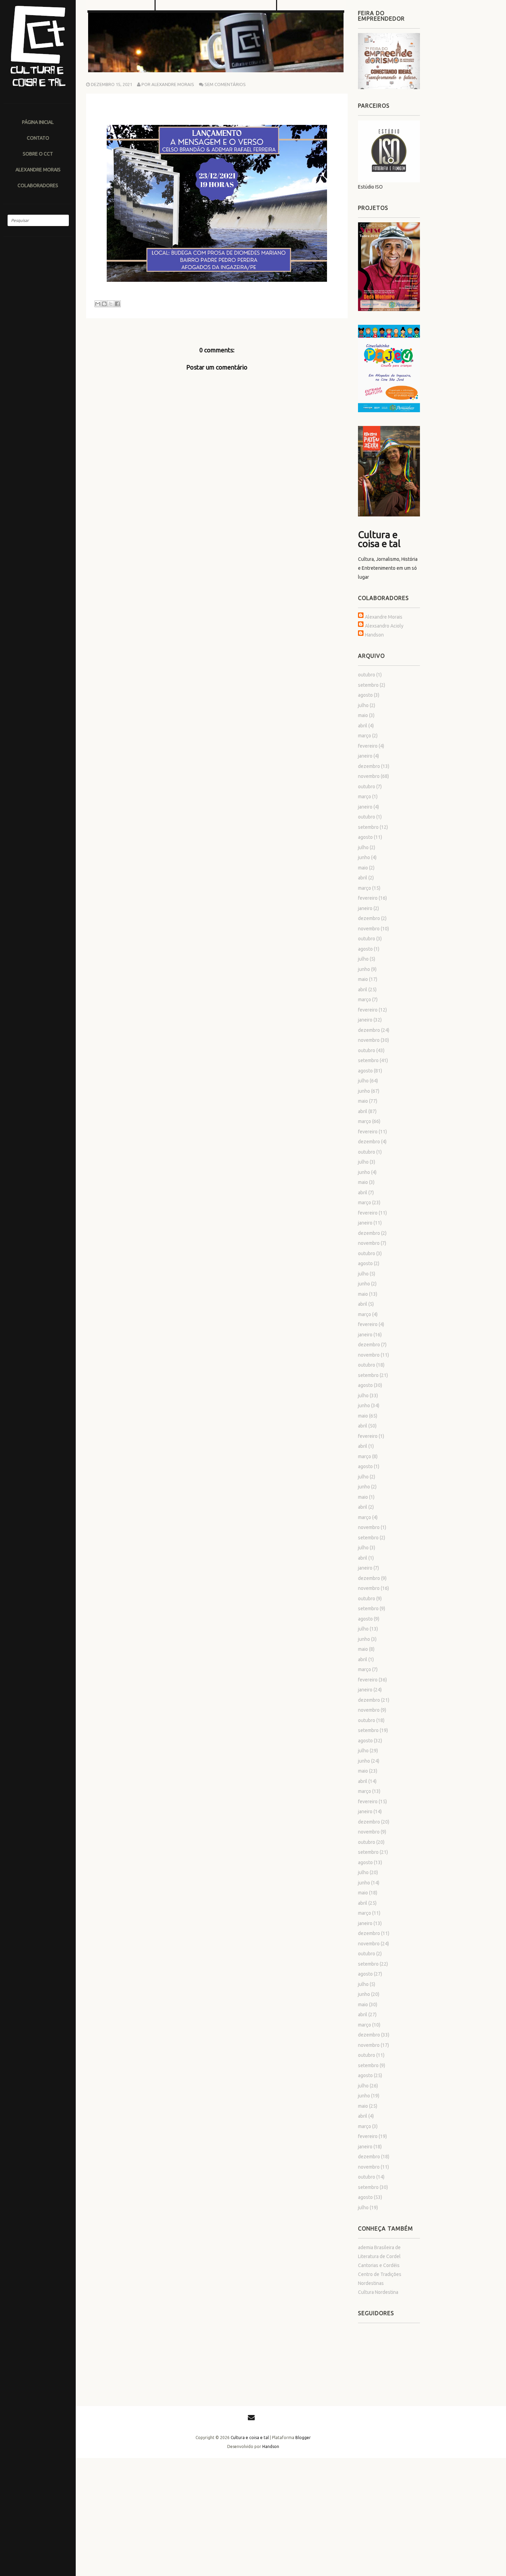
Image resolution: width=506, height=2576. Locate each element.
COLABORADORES (38, 185)
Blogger (303, 2438)
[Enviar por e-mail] (98, 304)
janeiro (365, 756)
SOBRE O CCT (38, 154)
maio (363, 715)
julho (363, 705)
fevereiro (368, 746)
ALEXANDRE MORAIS (38, 169)
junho (364, 857)
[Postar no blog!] (104, 304)
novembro (369, 776)
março (365, 736)
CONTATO (38, 138)
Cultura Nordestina (378, 2292)
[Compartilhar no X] (111, 304)
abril (363, 726)
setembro (368, 685)
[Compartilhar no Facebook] (117, 304)
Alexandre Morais (384, 617)
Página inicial (38, 122)
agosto (365, 695)
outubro (367, 675)
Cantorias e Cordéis (379, 2265)
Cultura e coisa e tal (379, 539)
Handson (374, 635)
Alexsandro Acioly (384, 626)
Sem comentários (225, 84)
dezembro (369, 766)
